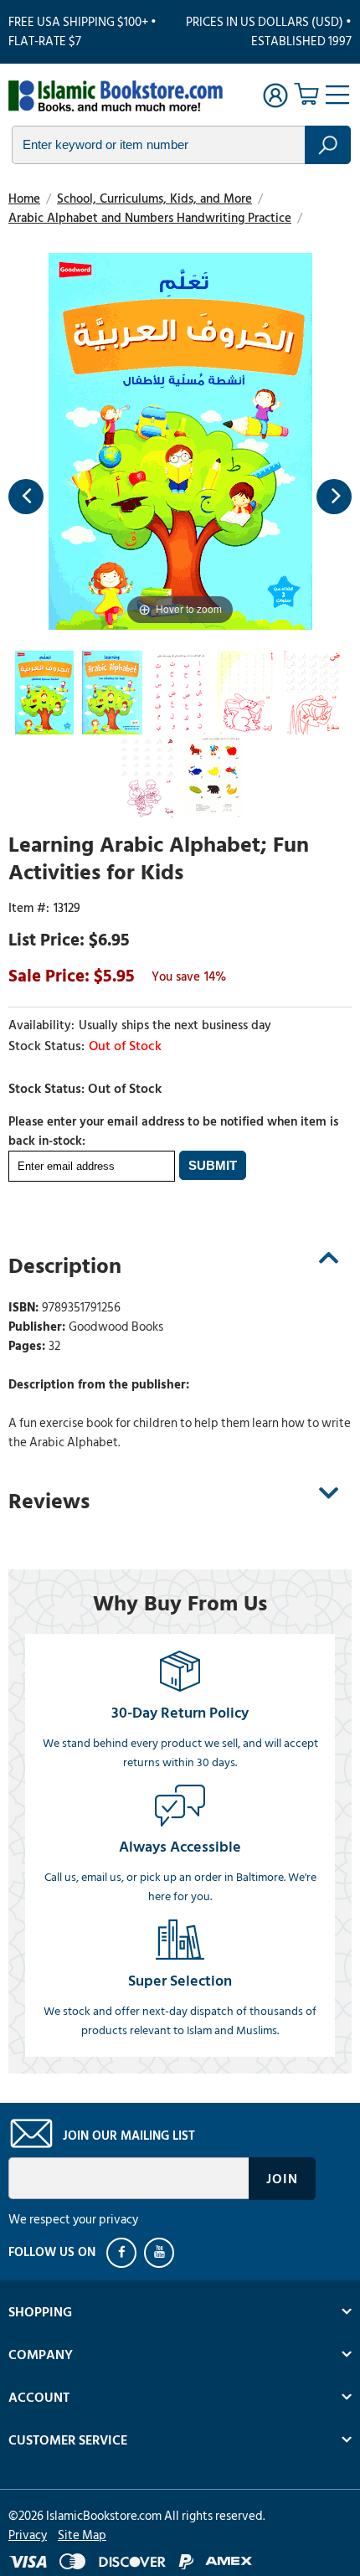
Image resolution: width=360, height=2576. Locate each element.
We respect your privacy (73, 2220)
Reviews (49, 1502)
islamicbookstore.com (116, 97)
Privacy (28, 2535)
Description (65, 1266)
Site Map (82, 2535)
